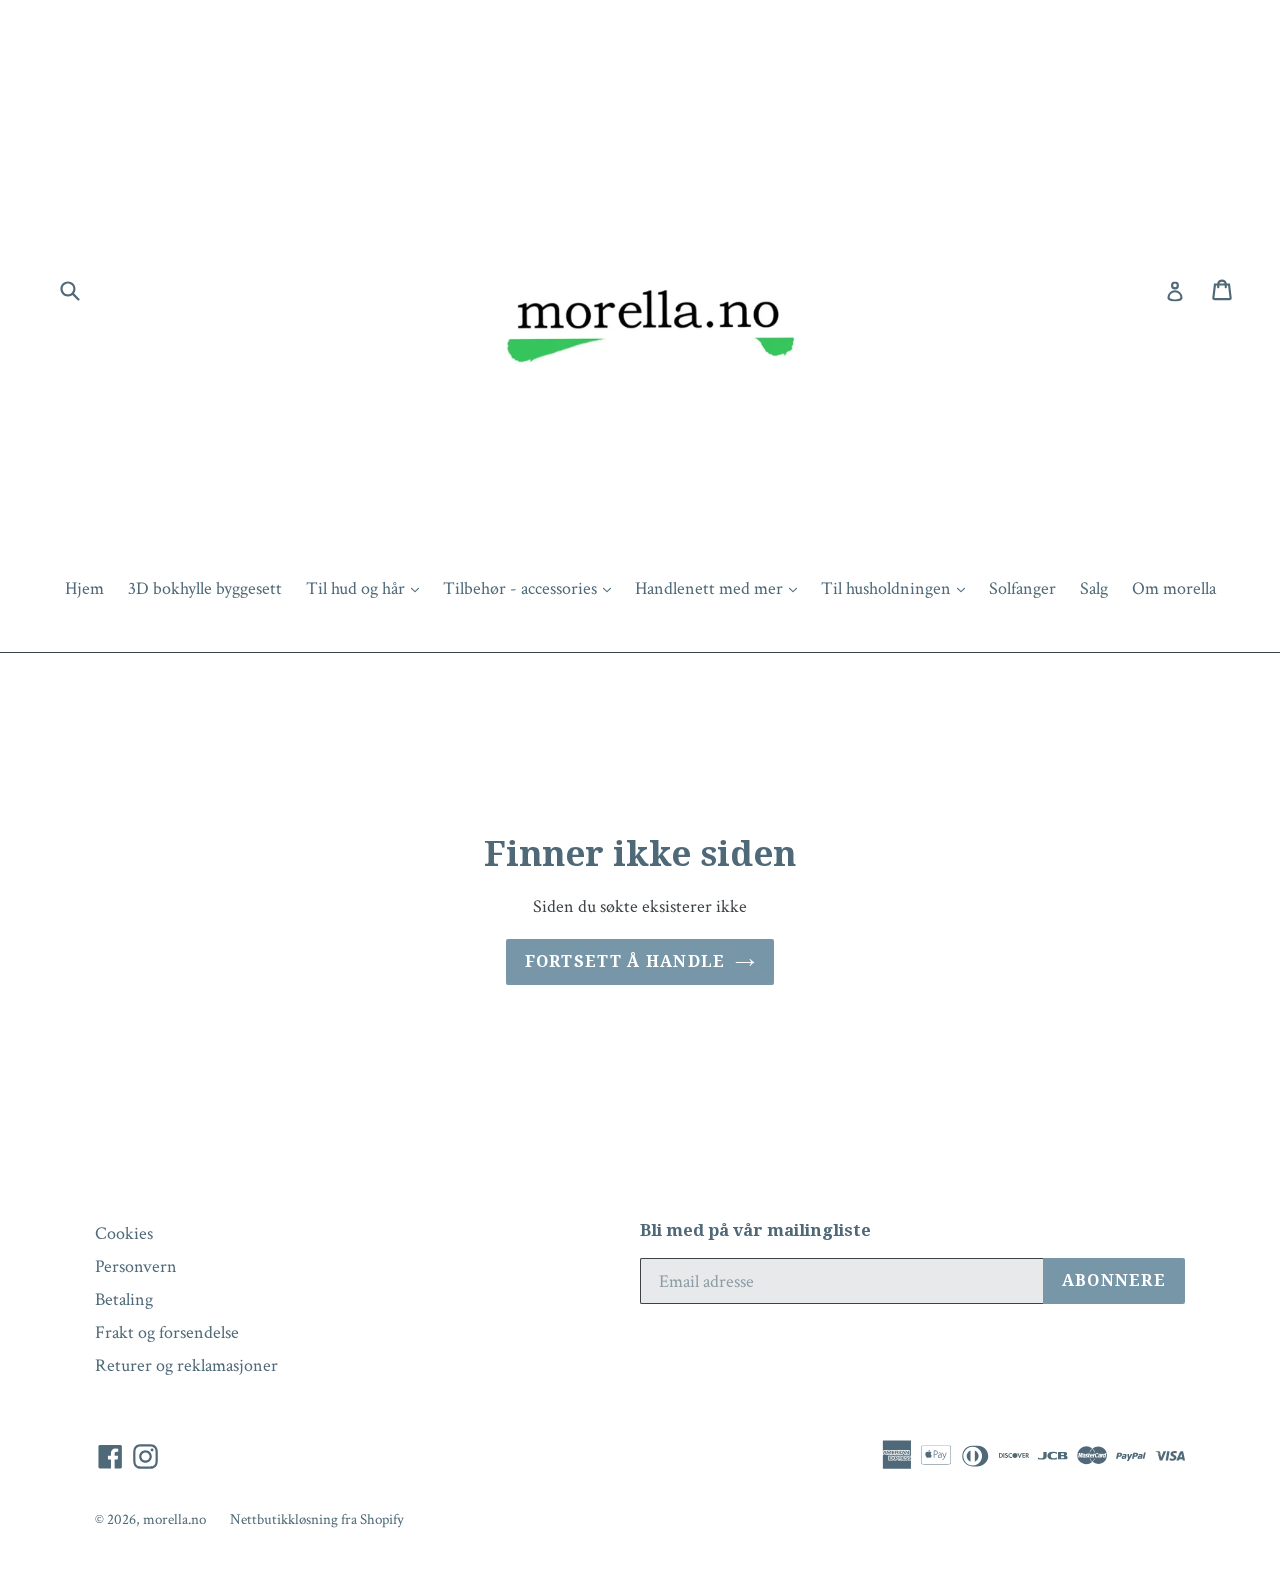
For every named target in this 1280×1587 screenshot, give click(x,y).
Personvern (136, 1266)
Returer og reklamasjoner (186, 1365)
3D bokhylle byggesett (205, 588)
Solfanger (1022, 588)
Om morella (1174, 588)
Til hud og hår (367, 588)
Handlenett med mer (721, 588)
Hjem (84, 588)
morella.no (174, 1519)
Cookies (124, 1233)
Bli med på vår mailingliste (755, 1230)
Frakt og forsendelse (167, 1332)
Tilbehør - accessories (532, 588)
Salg (1094, 588)
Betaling (124, 1299)
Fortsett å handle (625, 961)
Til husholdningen (898, 588)
